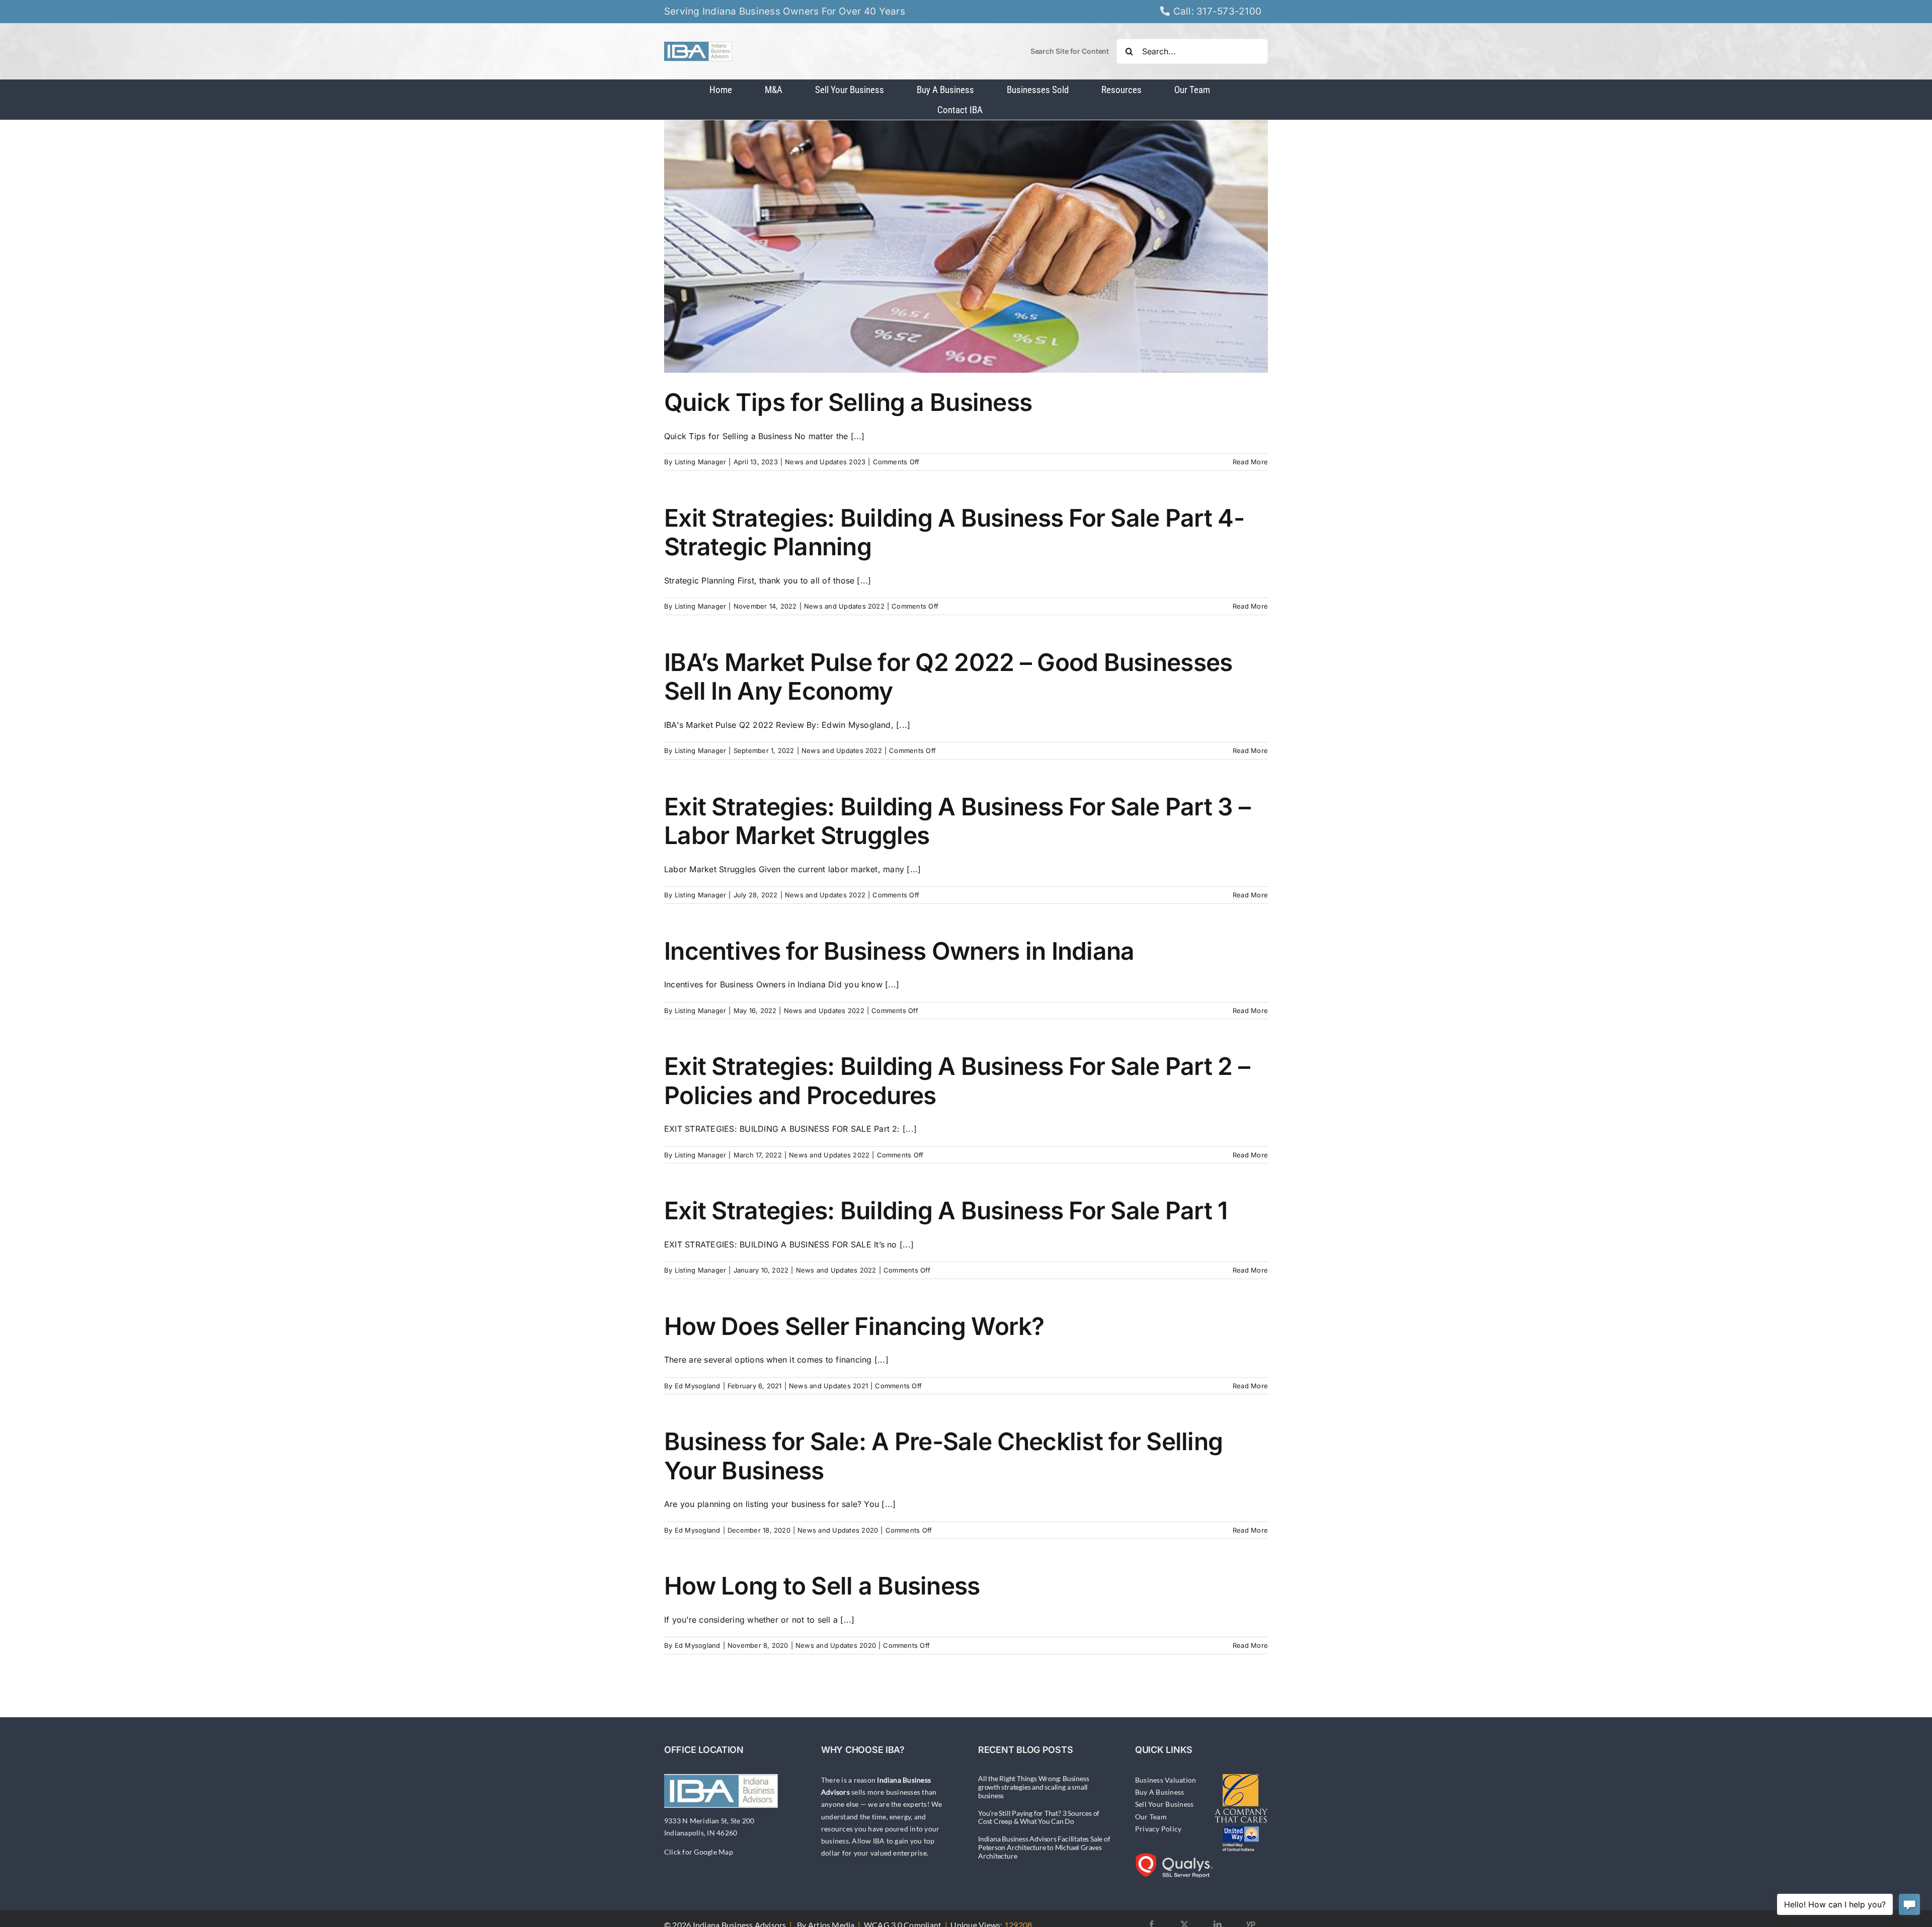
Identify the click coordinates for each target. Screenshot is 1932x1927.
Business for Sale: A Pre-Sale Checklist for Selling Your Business (943, 1456)
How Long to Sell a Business (822, 1586)
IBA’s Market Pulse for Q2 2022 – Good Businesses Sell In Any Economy (948, 677)
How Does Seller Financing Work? (854, 1326)
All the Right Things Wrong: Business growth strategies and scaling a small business (1033, 1787)
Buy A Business (1159, 1792)
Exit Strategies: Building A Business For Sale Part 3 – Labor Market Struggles (957, 821)
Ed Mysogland (698, 1386)
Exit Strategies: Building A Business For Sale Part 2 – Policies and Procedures (957, 1081)
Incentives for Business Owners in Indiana (899, 951)
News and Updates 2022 (844, 606)
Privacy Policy (1158, 1829)
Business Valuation (1165, 1780)
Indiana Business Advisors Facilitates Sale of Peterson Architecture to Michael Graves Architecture (1044, 1847)
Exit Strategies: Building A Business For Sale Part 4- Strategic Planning (954, 532)
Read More (1250, 462)
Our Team (1151, 1817)
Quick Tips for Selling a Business (848, 402)
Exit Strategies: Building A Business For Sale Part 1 (946, 1210)
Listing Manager (701, 462)
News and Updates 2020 (838, 1530)
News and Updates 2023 (825, 462)
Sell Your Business (1164, 1804)
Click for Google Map (699, 1852)
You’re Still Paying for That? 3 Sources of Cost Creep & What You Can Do (1039, 1817)
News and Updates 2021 (828, 1386)
